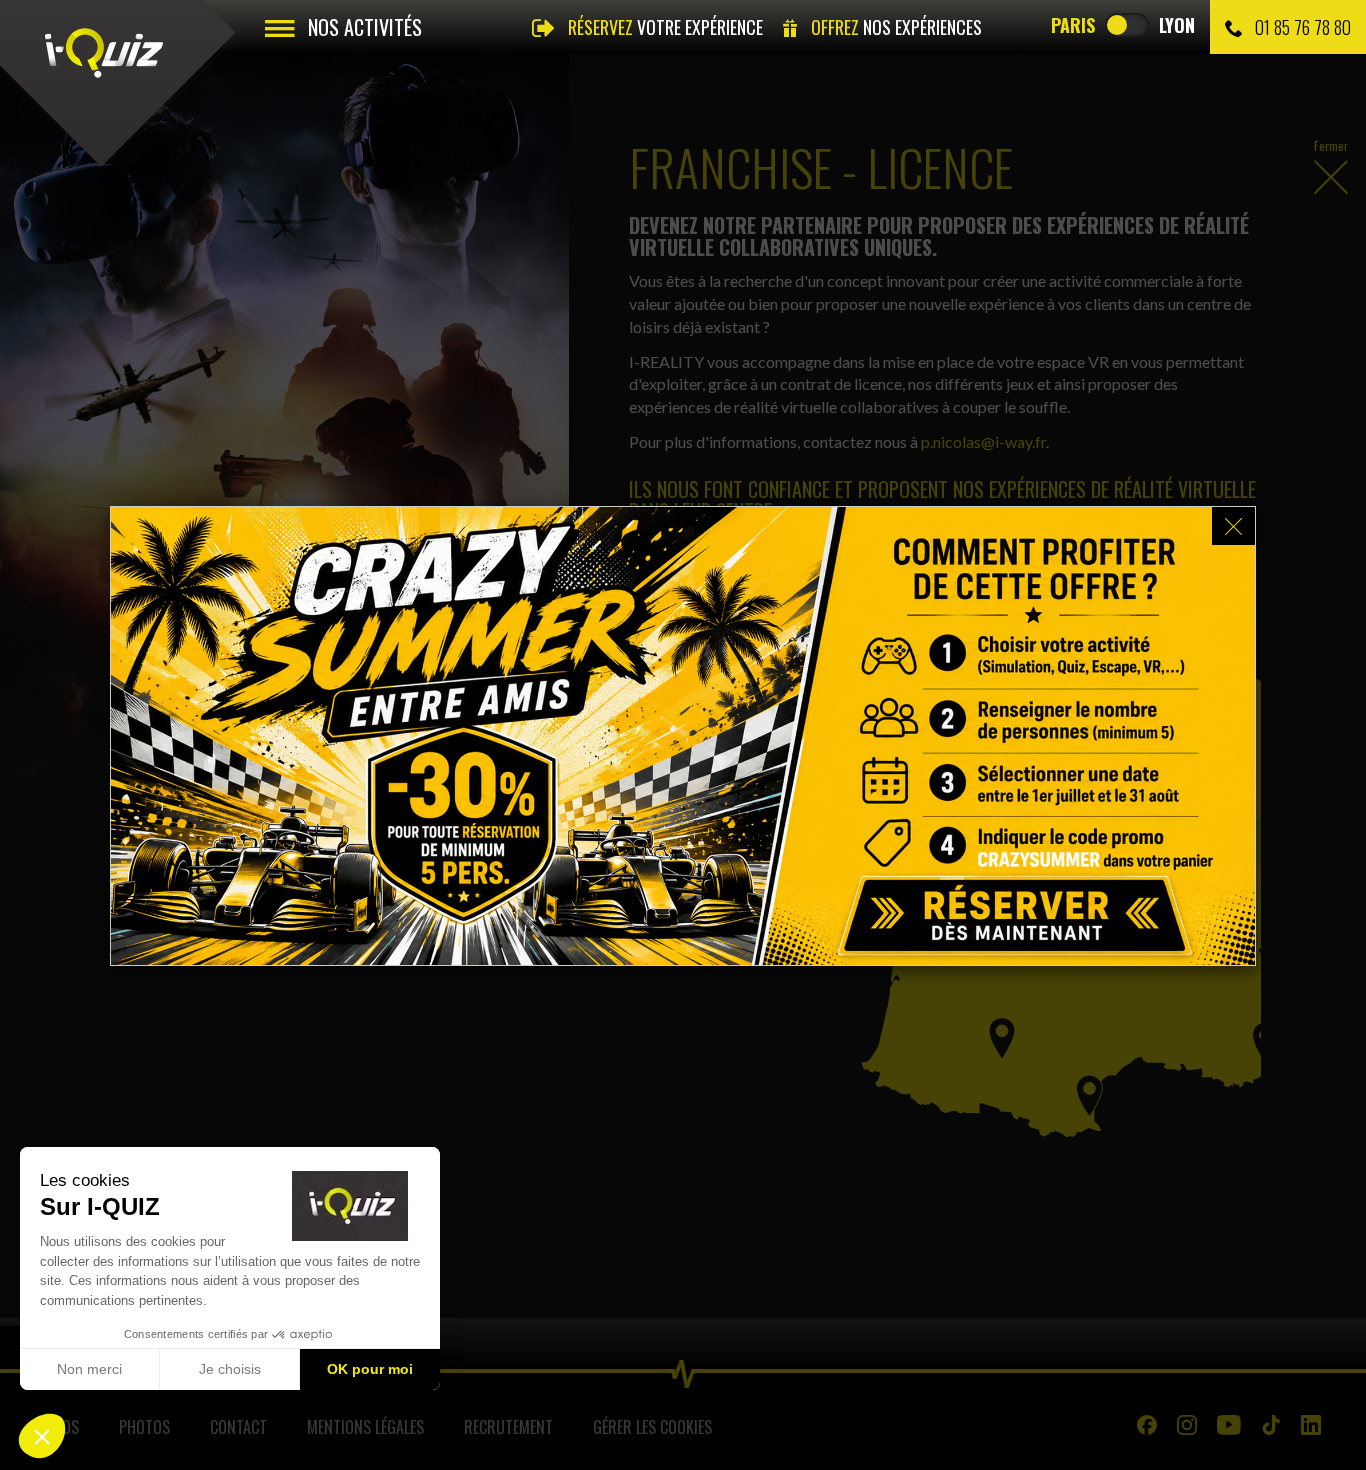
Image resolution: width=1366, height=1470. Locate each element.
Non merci (89, 1369)
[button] (42, 1436)
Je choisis (230, 1369)
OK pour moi (370, 1369)
